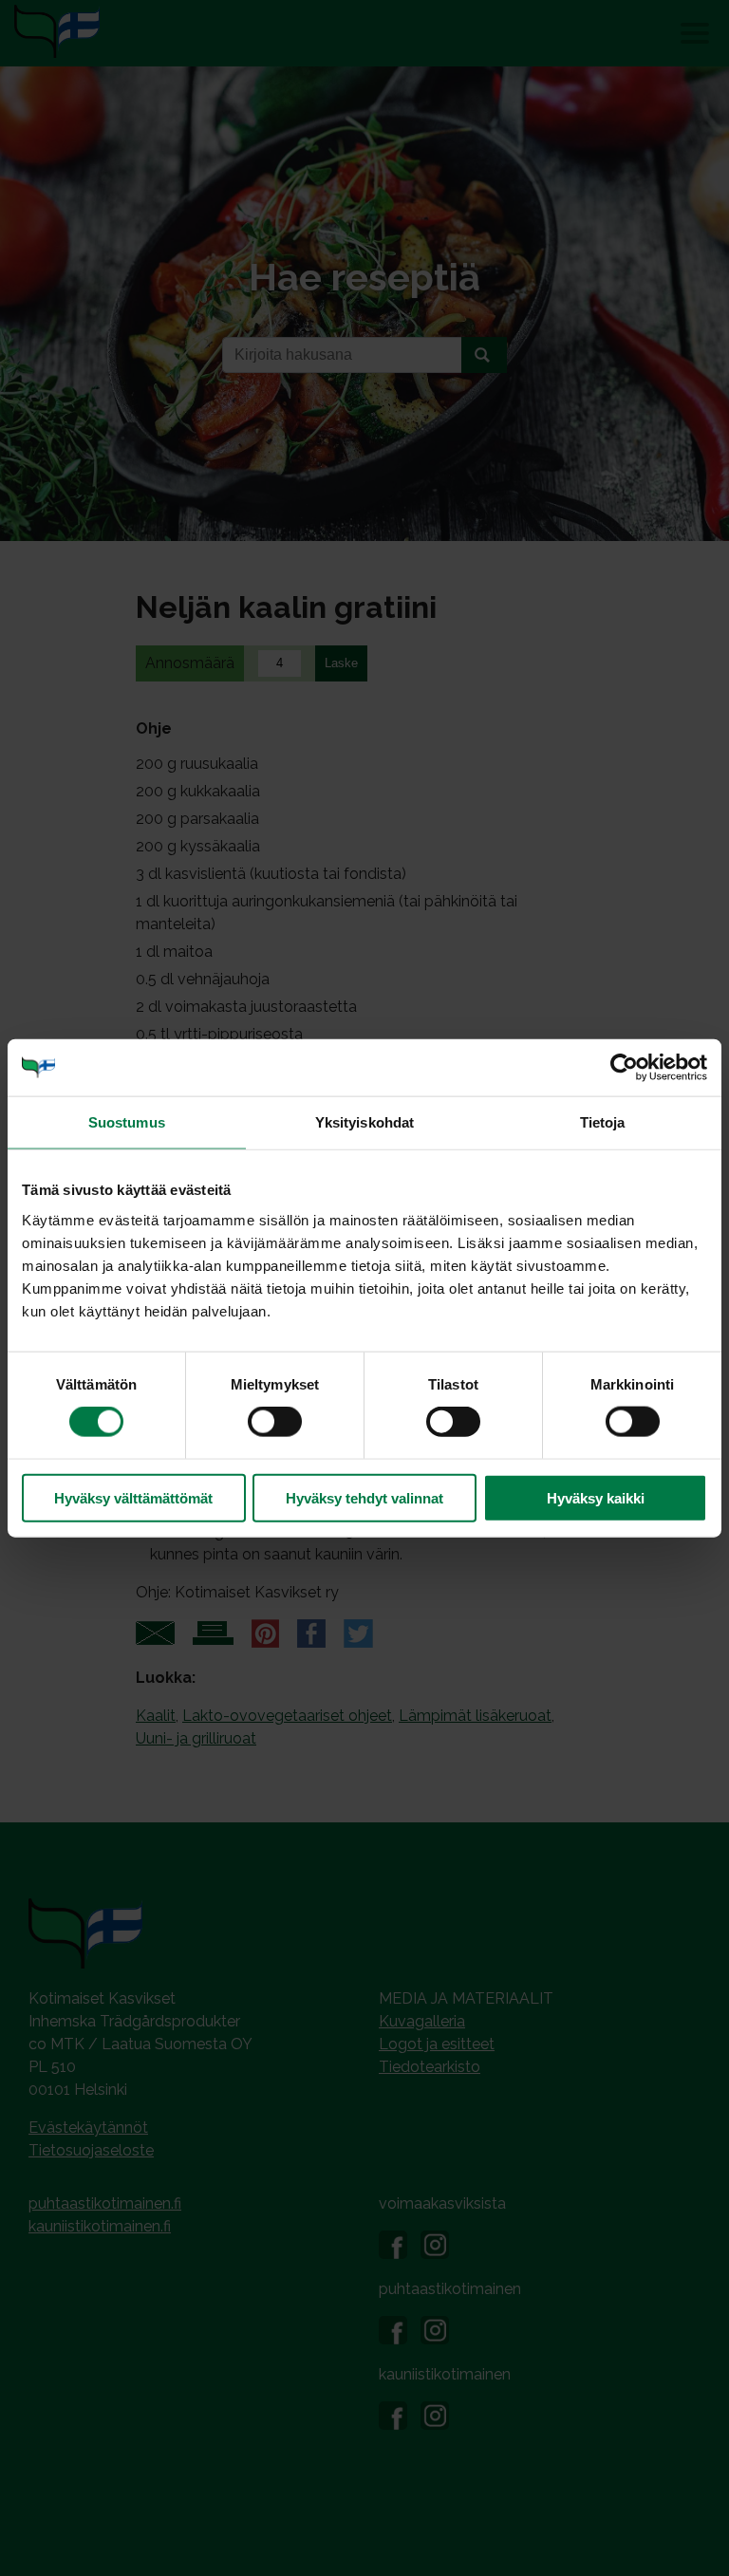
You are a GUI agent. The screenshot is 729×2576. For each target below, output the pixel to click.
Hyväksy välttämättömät (133, 1497)
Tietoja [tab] (603, 1122)
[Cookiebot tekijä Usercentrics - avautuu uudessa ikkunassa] (624, 1068)
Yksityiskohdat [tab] (364, 1122)
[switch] (275, 1422)
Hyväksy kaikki (596, 1497)
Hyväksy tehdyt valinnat (364, 1497)
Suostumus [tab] (127, 1122)
